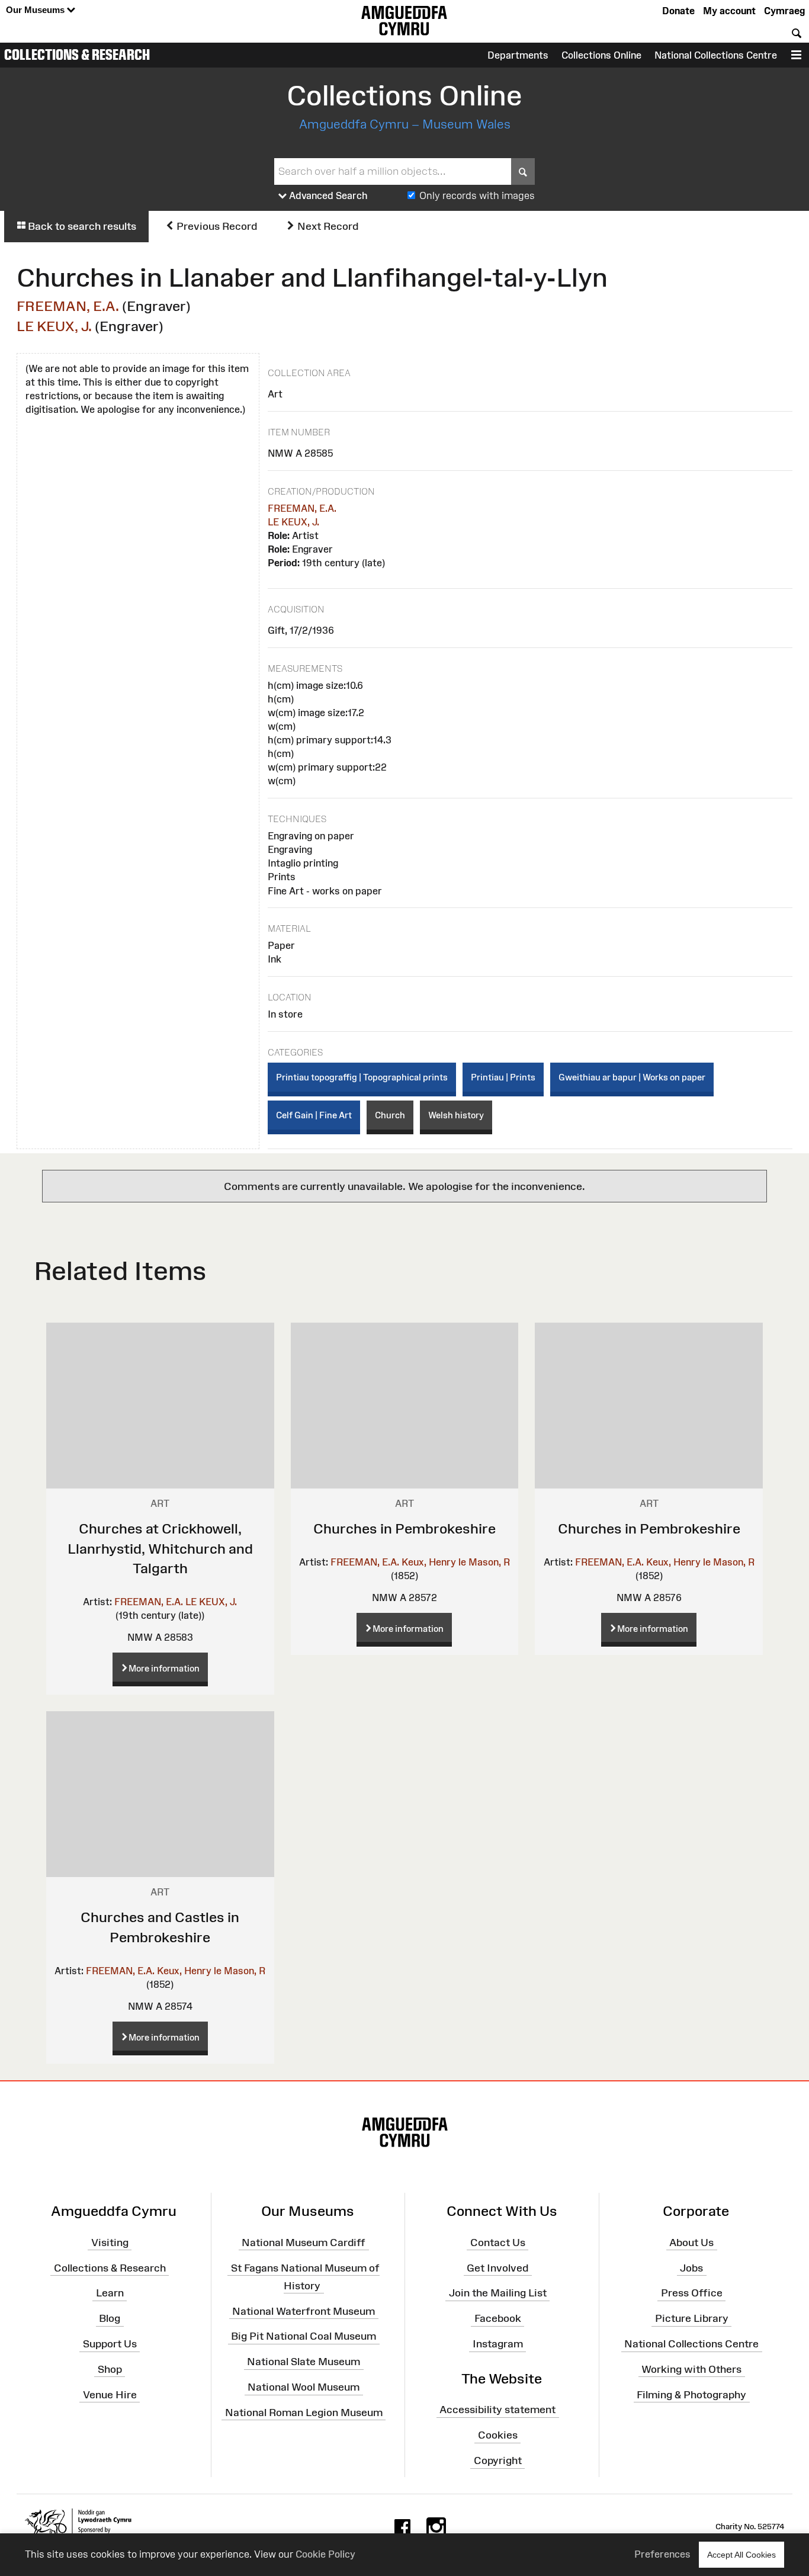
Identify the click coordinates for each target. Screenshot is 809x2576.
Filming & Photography (691, 2394)
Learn (110, 2293)
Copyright (498, 2460)
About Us (691, 2242)
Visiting (110, 2242)
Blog (110, 2318)
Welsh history (456, 1115)
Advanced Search (327, 195)
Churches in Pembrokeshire (404, 1528)
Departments (518, 55)
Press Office (692, 2293)
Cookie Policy (325, 2554)
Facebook (498, 2318)
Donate (678, 11)
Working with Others (691, 2369)
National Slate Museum (304, 2362)
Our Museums (36, 10)
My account (729, 11)
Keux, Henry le (434, 1562)
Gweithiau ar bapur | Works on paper (632, 1077)
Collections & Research (77, 54)
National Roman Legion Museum (304, 2413)
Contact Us (498, 2242)
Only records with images (477, 195)
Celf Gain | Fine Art (314, 1115)
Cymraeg (784, 11)
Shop (110, 2369)
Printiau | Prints (503, 1077)
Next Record (327, 226)
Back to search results (81, 226)
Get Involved (497, 2267)
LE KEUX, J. (54, 326)
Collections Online (601, 55)
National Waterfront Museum (304, 2311)
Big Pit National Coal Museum (304, 2336)
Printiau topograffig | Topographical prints (362, 1077)
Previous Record (216, 226)
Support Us (110, 2344)
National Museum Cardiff (304, 2242)
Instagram (498, 2344)
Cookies (498, 2435)
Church (390, 1115)
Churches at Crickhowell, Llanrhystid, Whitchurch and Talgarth (160, 1548)
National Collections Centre (716, 55)
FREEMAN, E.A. (68, 306)
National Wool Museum (304, 2387)
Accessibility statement (497, 2410)
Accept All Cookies (741, 2555)
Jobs (691, 2267)
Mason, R (489, 1562)
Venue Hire (110, 2394)
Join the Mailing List (498, 2293)
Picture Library (692, 2318)
